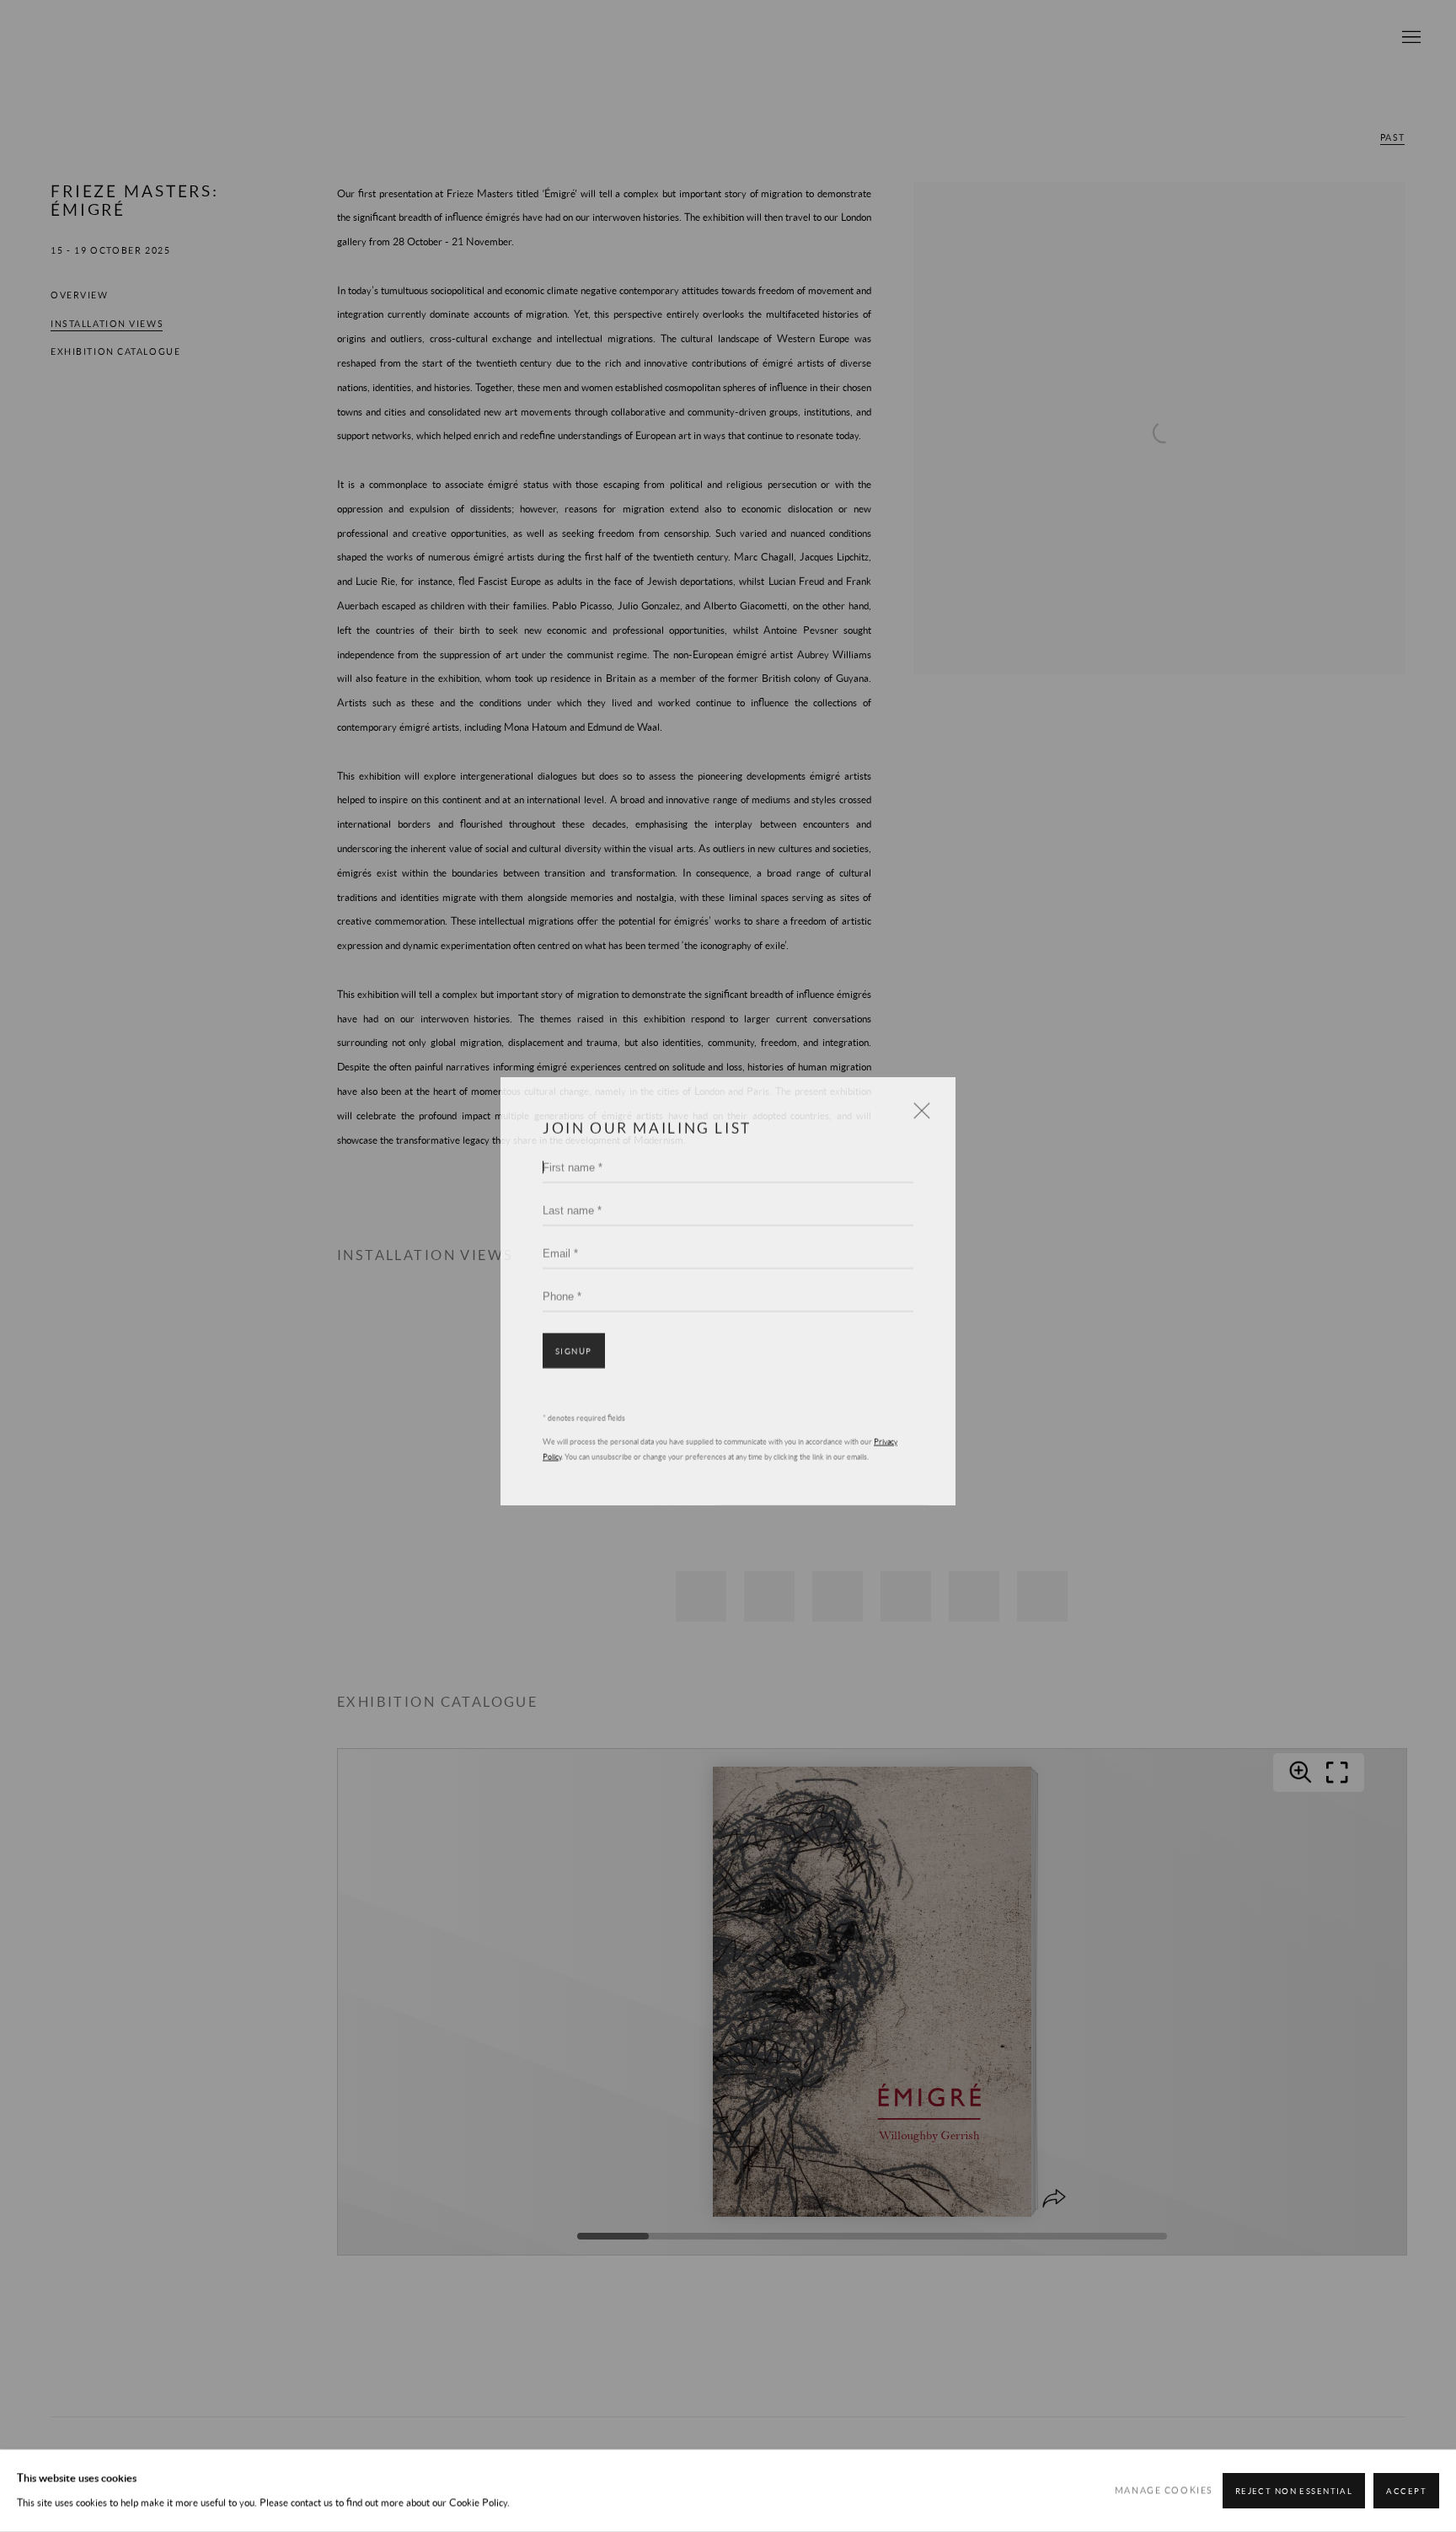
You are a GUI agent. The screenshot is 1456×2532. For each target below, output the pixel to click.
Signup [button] (574, 1326)
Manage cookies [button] (1164, 2491)
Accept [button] (1406, 2491)
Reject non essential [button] (1294, 2491)
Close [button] (918, 1089)
